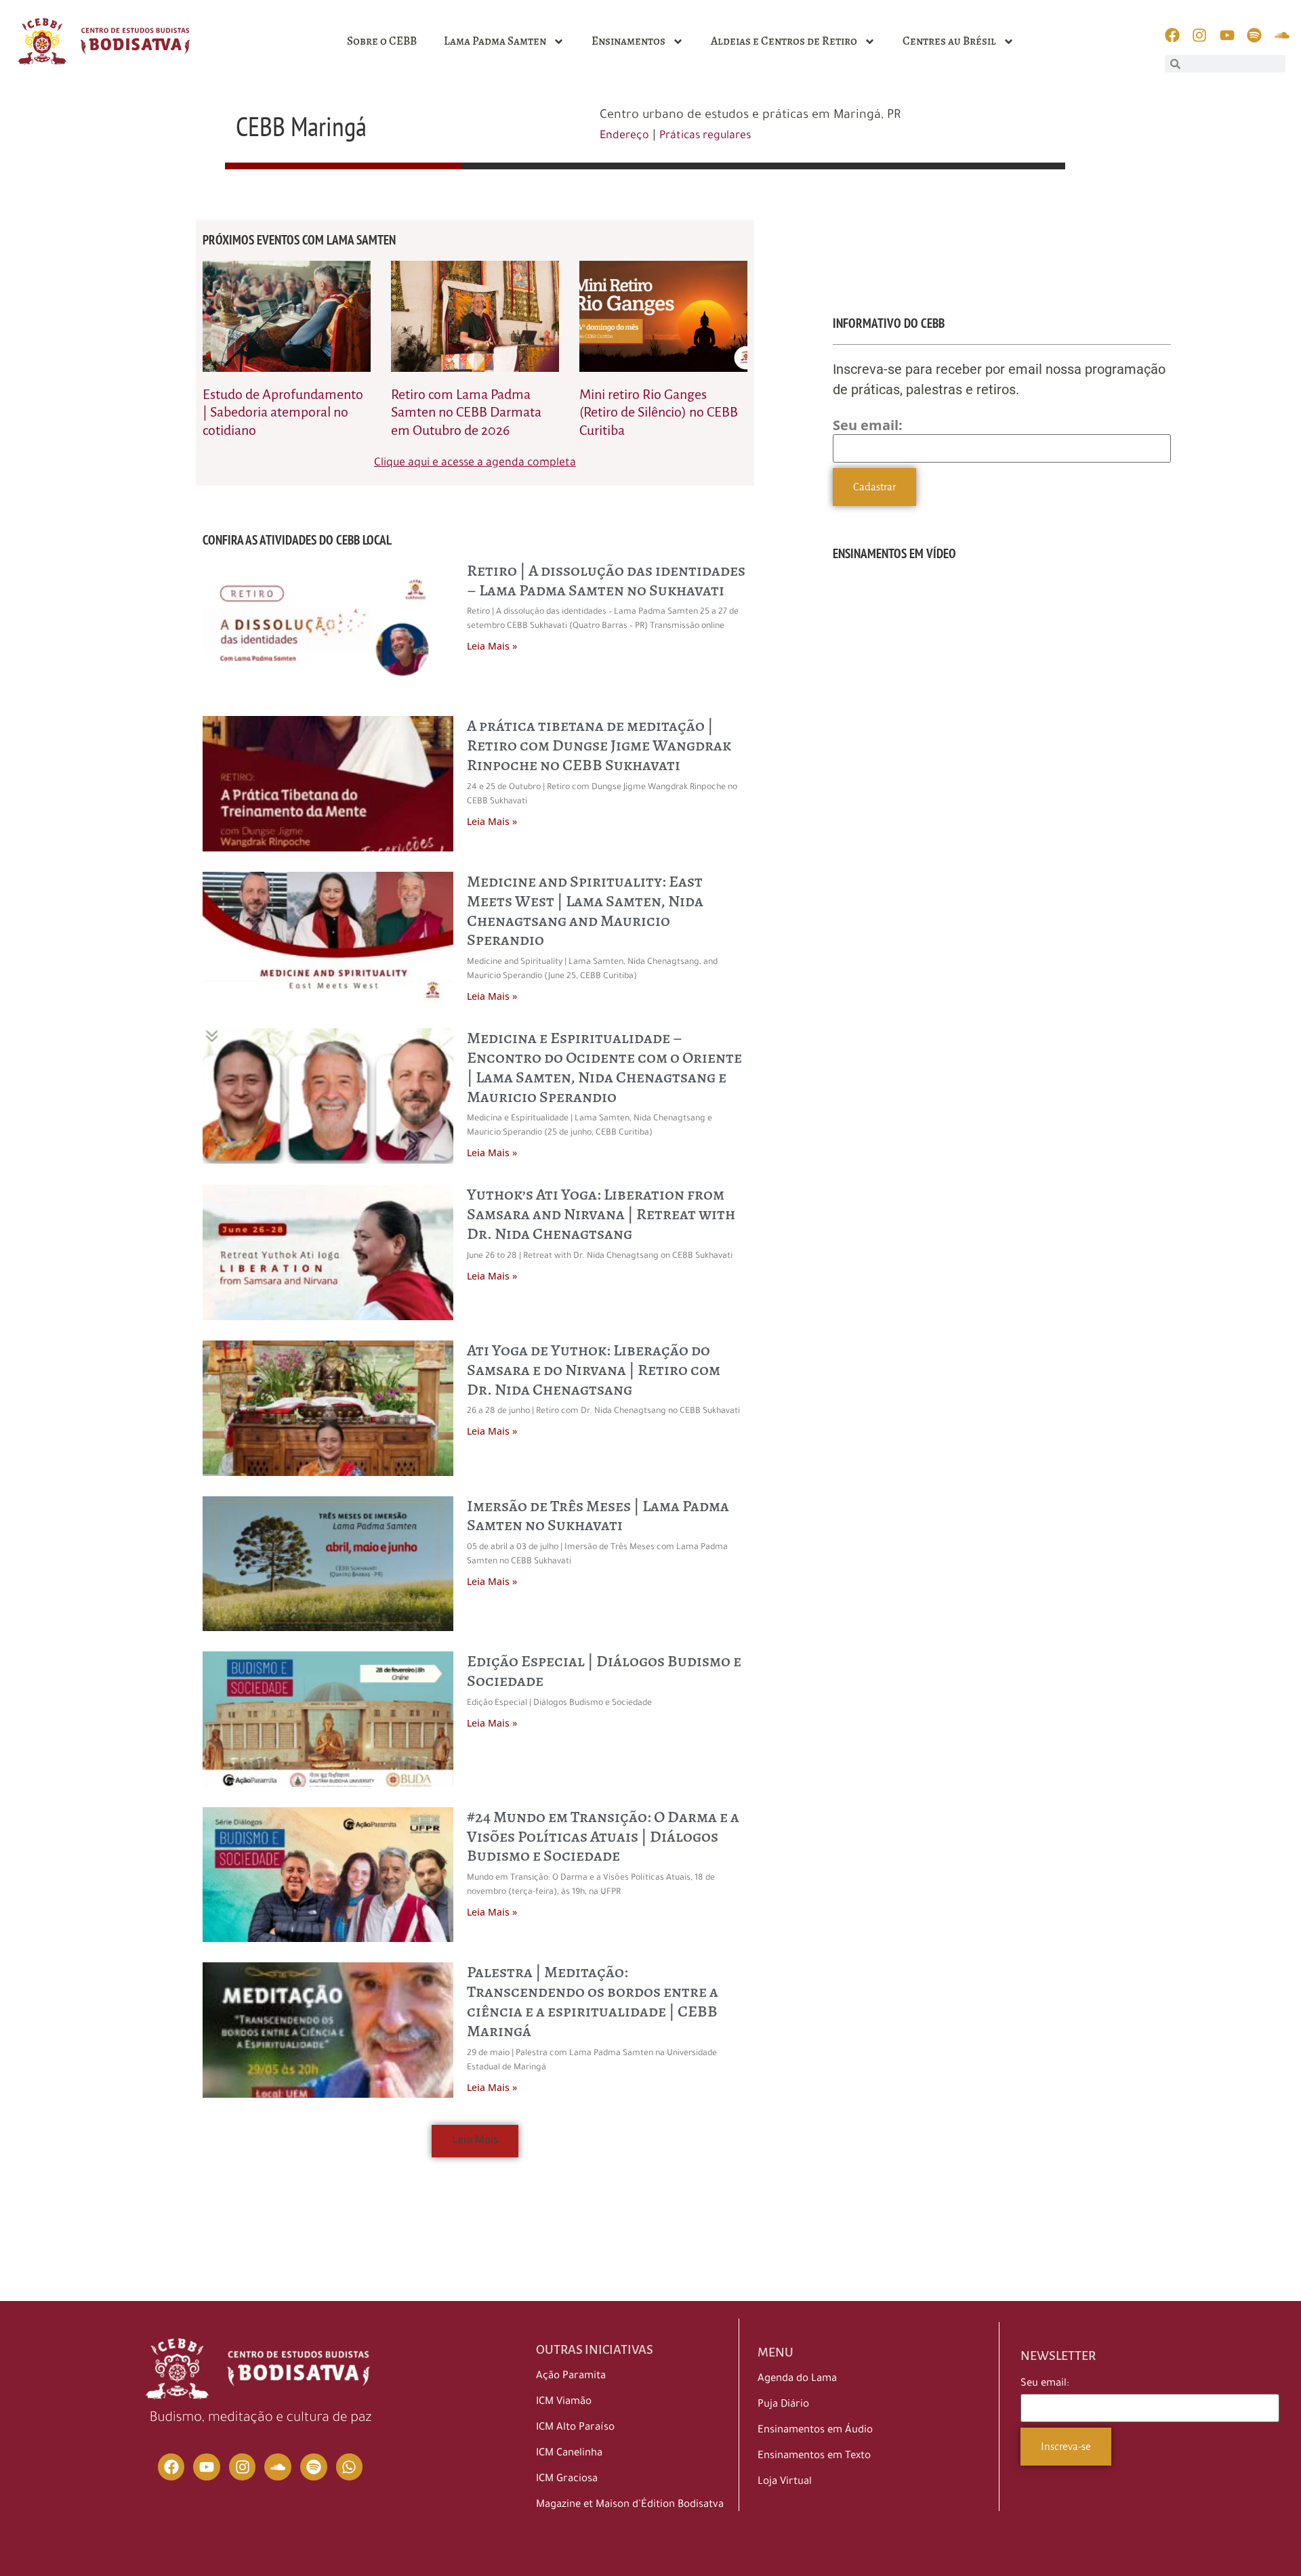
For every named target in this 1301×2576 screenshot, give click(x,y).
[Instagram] (243, 2467)
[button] (475, 2141)
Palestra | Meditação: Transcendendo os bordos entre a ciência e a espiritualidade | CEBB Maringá (593, 2001)
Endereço (624, 136)
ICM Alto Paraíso (575, 2428)
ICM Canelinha (569, 2454)
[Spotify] (314, 2467)
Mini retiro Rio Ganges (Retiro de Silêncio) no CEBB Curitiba (659, 412)
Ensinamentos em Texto (814, 2456)
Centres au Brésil (949, 41)
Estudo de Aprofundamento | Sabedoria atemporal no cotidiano (283, 412)
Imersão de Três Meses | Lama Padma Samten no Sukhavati (598, 1516)
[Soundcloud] (278, 2467)
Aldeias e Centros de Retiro (784, 41)
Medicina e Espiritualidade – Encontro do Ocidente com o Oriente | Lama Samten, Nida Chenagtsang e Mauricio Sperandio (604, 1067)
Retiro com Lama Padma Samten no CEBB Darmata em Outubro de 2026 (466, 412)
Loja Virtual (785, 2482)
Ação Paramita (571, 2377)
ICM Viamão (564, 2402)
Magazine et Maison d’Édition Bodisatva (630, 2505)
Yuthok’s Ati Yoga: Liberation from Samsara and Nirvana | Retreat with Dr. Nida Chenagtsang (601, 1214)
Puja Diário (783, 2405)
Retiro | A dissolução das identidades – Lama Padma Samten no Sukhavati (606, 580)
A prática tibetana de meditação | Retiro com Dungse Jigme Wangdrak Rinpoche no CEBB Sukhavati (599, 745)
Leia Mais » (492, 646)
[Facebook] (171, 2467)
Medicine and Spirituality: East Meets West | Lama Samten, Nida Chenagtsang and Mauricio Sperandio (585, 910)
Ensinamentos (628, 41)
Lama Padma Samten (495, 41)
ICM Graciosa (567, 2479)
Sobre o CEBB (382, 41)
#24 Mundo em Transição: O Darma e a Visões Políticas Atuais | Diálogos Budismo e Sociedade (603, 1836)
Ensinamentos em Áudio (815, 2431)
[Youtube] (207, 2467)
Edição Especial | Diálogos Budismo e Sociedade (604, 1671)
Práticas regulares (705, 136)
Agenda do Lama (797, 2379)
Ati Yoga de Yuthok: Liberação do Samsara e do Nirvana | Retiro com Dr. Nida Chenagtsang (594, 1370)
